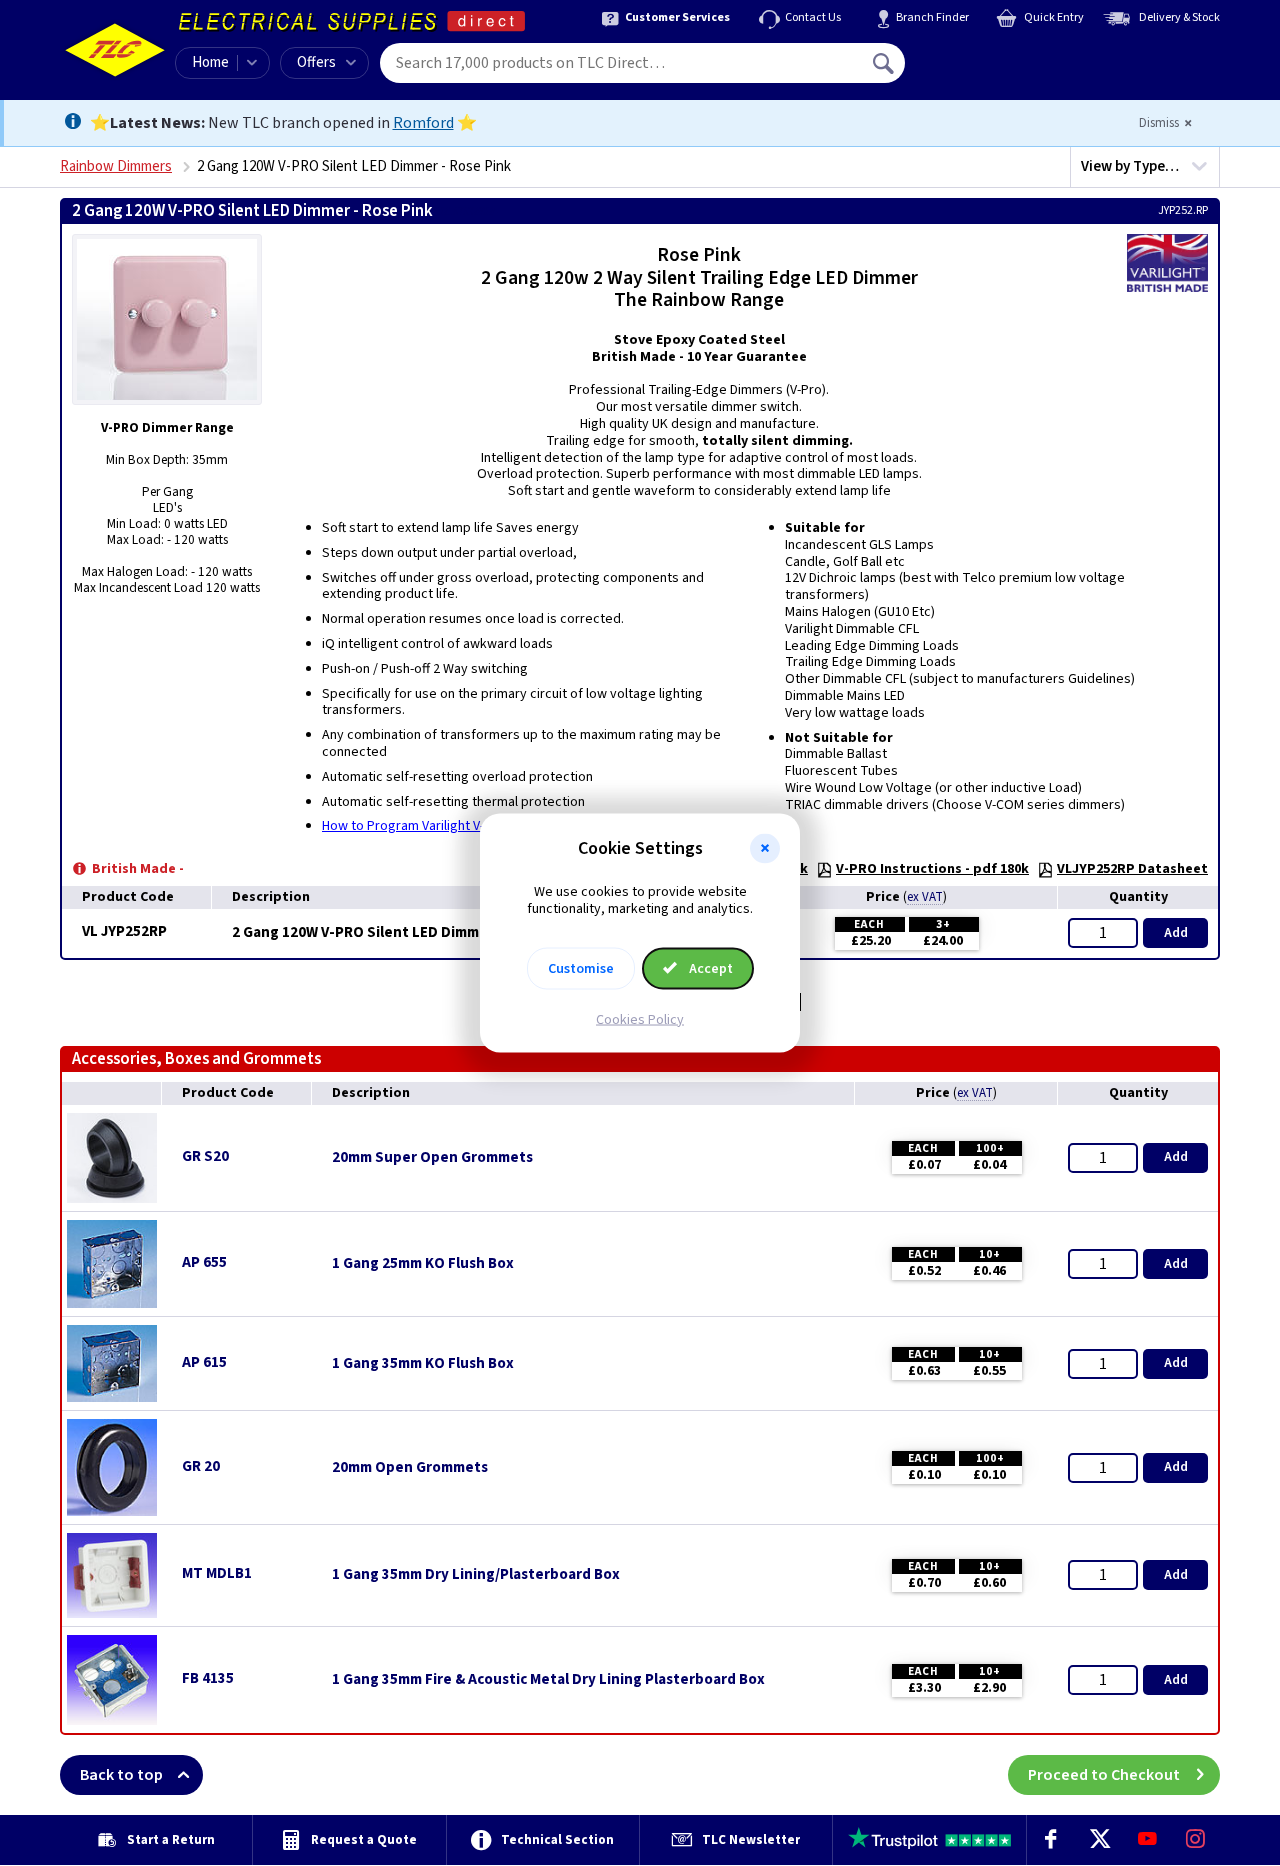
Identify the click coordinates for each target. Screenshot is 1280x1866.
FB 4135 (208, 1678)
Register (996, 70)
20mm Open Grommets (410, 1468)
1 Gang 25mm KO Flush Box (423, 1264)
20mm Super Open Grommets (432, 1158)
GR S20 (205, 1156)
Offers (316, 62)
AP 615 (204, 1362)
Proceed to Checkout (1104, 1775)
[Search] (885, 63)
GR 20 (201, 1466)
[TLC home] (115, 50)
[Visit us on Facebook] (1051, 1840)
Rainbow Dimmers (116, 166)
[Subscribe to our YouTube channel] (1147, 1840)
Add (1176, 933)
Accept (709, 968)
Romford (423, 123)
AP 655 (204, 1262)
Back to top (121, 1775)
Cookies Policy (640, 1019)
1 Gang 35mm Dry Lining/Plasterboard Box (476, 1575)
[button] (765, 849)
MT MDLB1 (217, 1573)
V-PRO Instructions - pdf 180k (932, 869)
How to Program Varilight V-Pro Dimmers (441, 826)
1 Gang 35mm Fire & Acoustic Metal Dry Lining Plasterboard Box (548, 1680)
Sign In (1011, 56)
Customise (581, 968)
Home (210, 62)
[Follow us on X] (1099, 1840)
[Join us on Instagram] (1196, 1840)
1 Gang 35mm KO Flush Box (423, 1364)
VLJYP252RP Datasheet (1132, 869)
